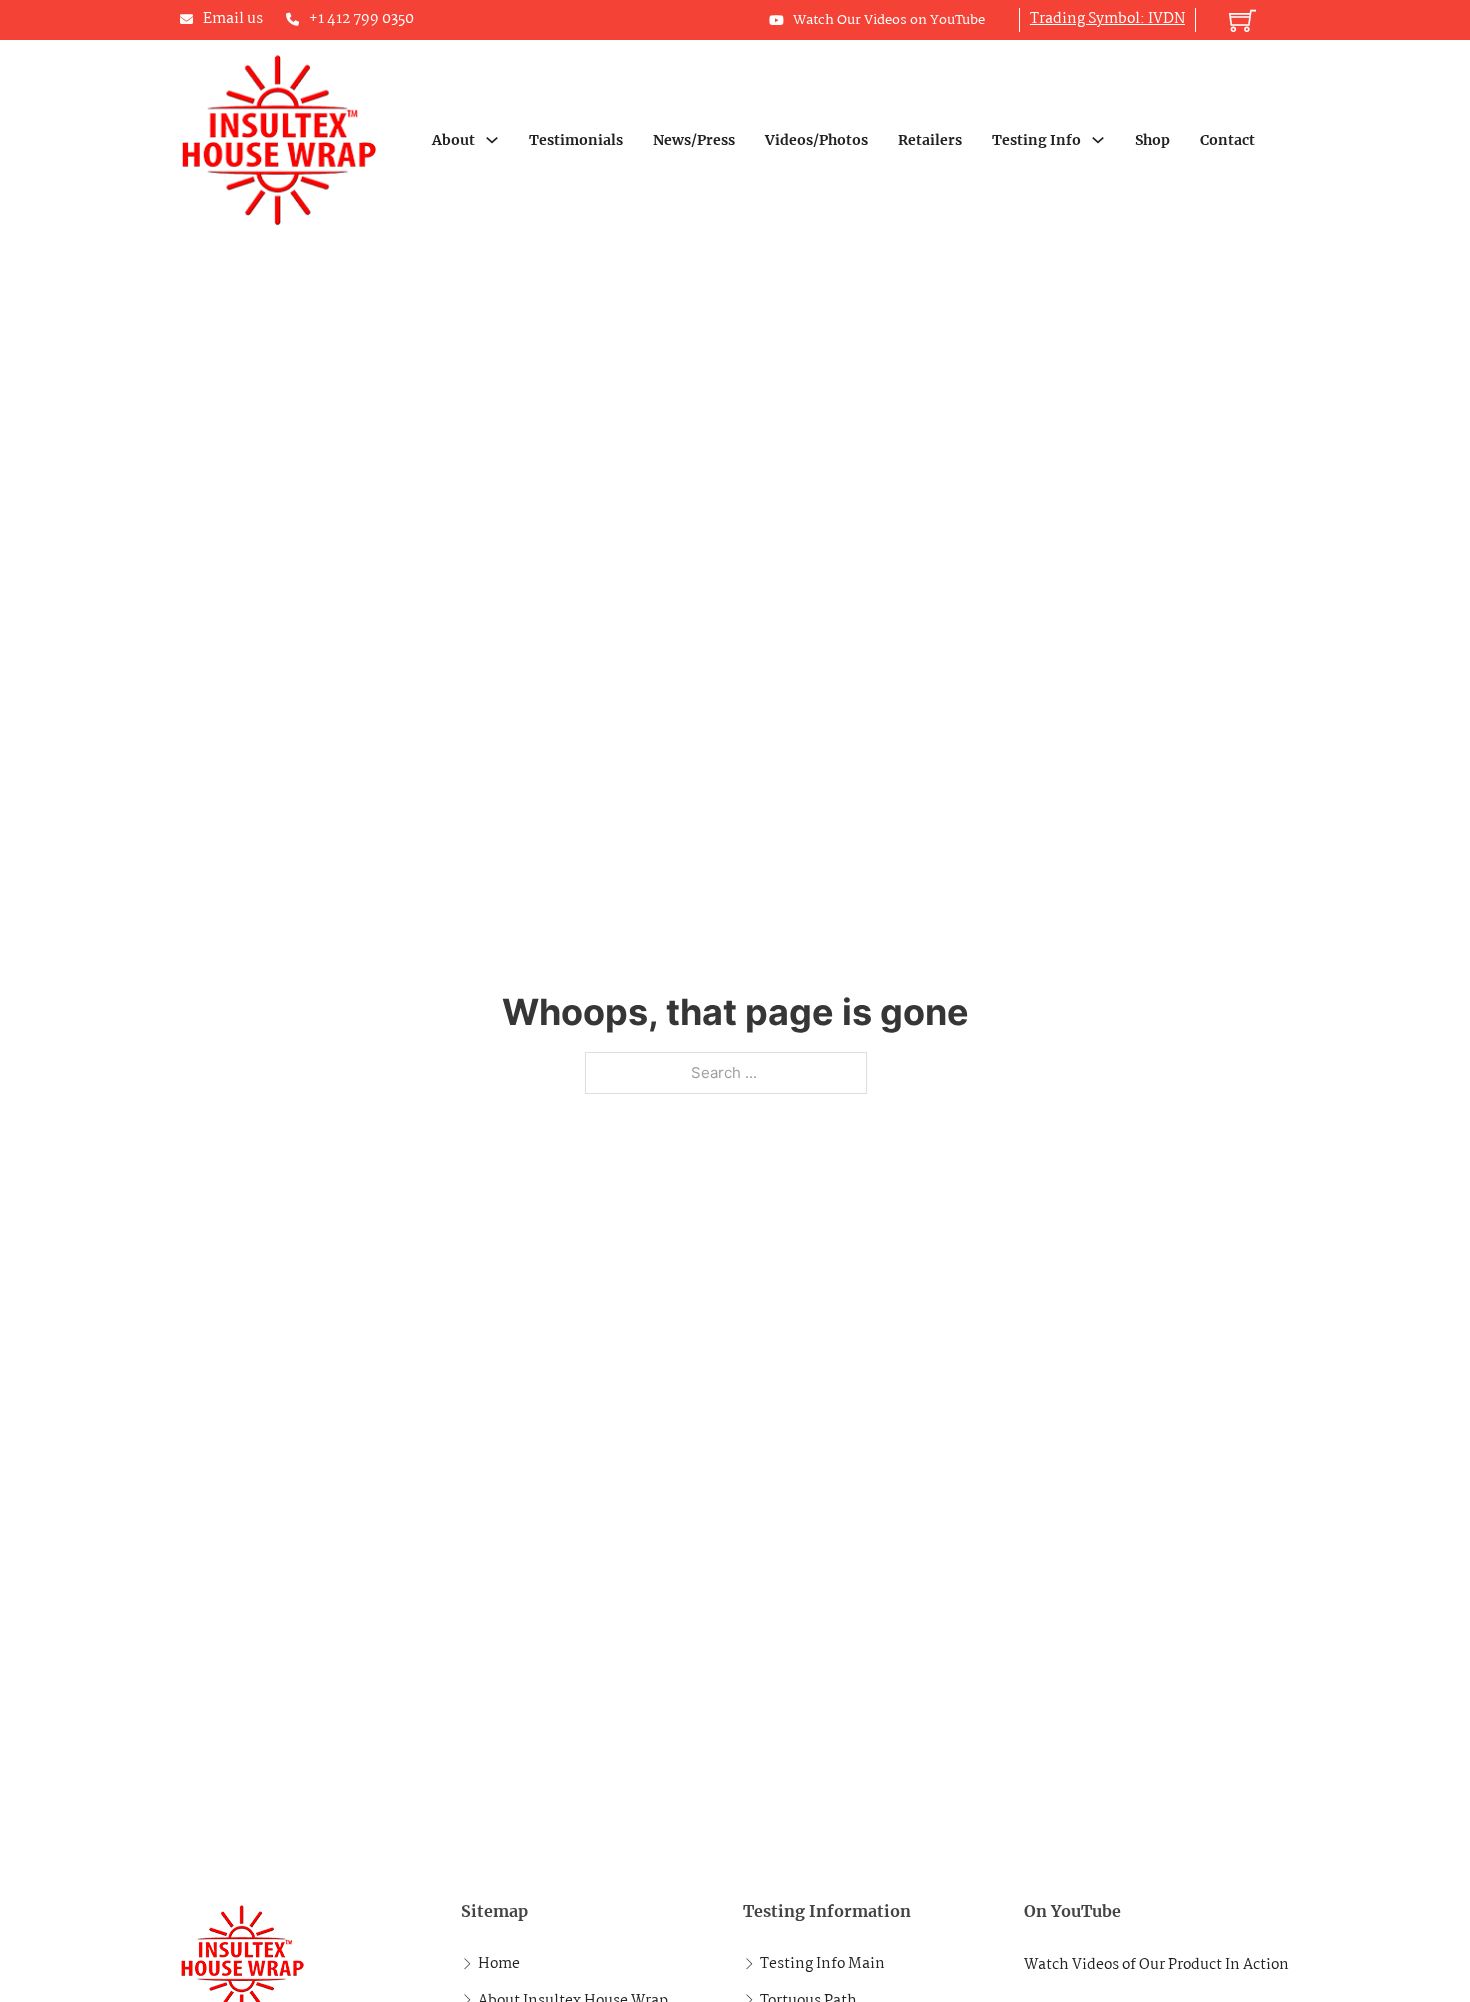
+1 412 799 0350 (361, 19)
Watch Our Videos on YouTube (889, 20)
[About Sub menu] (492, 140)
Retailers (930, 140)
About (453, 140)
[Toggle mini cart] (1242, 20)
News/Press (694, 140)
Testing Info (1036, 140)
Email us (233, 19)
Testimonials (576, 140)
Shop (1152, 140)
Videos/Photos (816, 140)
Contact (1227, 140)
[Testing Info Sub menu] (1098, 140)
